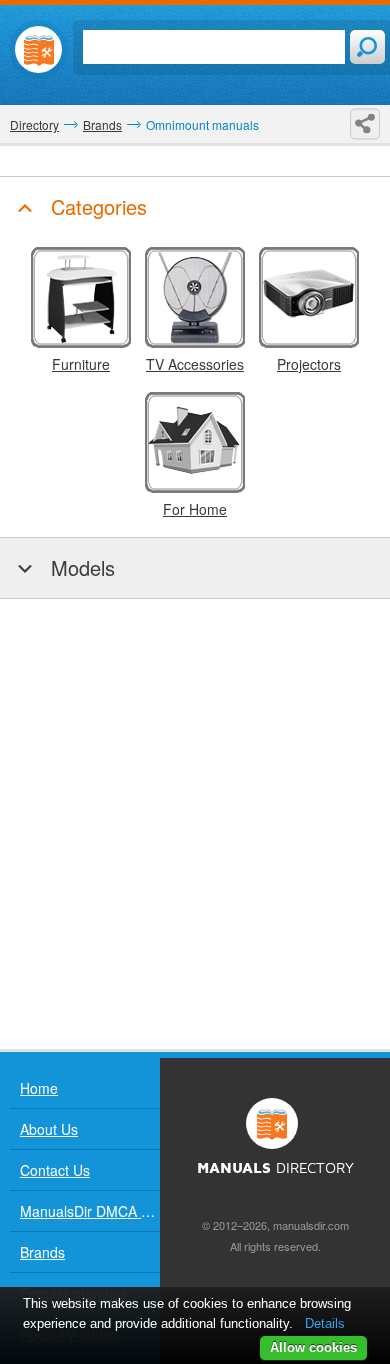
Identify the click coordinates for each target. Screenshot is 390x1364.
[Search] (367, 47)
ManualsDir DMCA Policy (90, 1211)
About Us (49, 1129)
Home (39, 1088)
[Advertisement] (195, 824)
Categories (96, 206)
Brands (42, 1252)
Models (80, 567)
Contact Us (55, 1170)
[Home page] (38, 49)
